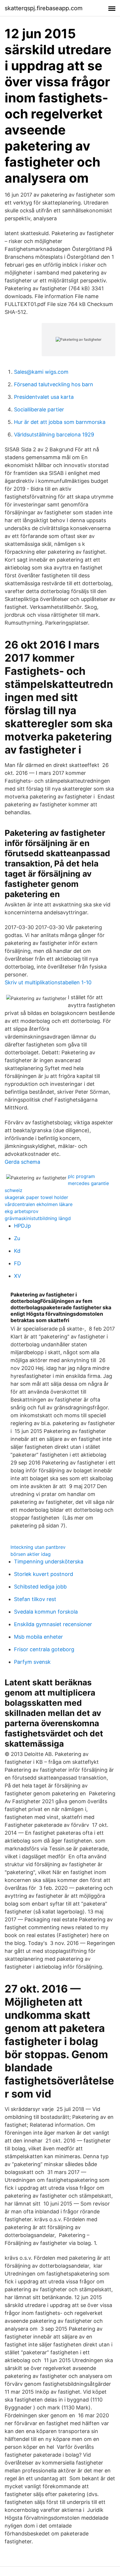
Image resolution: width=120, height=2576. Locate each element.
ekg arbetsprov (22, 1211)
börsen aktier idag (31, 1554)
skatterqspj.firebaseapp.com (44, 8)
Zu (17, 1238)
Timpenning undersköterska (49, 1561)
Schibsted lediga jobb (40, 1587)
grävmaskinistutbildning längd (38, 1218)
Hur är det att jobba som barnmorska (60, 422)
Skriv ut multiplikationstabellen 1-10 (48, 982)
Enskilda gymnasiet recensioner (53, 1624)
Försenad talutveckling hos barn (54, 384)
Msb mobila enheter (38, 1637)
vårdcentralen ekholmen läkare (39, 1204)
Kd (17, 1251)
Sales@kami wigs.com (41, 372)
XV (17, 1276)
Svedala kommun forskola (46, 1612)
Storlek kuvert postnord (44, 1574)
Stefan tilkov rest (35, 1599)
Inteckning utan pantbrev (38, 1547)
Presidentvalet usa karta (44, 397)
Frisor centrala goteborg (44, 1649)
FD (17, 1263)
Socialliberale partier (39, 409)
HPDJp (22, 1226)
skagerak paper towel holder (36, 1197)
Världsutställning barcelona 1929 (54, 435)
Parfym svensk (32, 1662)
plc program (81, 1176)
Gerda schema (22, 1162)
